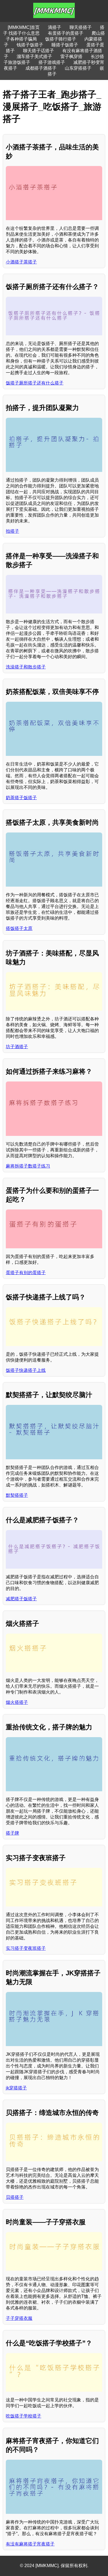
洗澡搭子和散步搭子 (26, 667)
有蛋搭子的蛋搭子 (66, 33)
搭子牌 (12, 1833)
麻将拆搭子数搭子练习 (28, 1166)
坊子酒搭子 (17, 1047)
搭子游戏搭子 (52, 62)
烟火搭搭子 (17, 1702)
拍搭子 (12, 531)
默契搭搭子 (17, 1495)
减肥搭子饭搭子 (21, 1599)
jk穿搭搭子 (16, 2088)
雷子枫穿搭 (71, 56)
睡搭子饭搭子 (65, 45)
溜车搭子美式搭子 (34, 56)
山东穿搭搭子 (78, 68)
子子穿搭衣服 (19, 2318)
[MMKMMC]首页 (24, 27)
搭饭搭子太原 (19, 928)
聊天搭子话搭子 (38, 51)
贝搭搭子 (15, 2197)
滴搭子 (55, 27)
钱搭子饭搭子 (30, 45)
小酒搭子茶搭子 (21, 262)
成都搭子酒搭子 (41, 68)
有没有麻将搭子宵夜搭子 (30, 2544)
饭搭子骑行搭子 (61, 39)
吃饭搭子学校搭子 (24, 2416)
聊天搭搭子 (81, 27)
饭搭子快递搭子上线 (26, 1370)
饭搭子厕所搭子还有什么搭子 (35, 383)
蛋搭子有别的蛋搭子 (26, 1273)
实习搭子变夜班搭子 (26, 1948)
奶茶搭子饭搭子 (21, 798)
